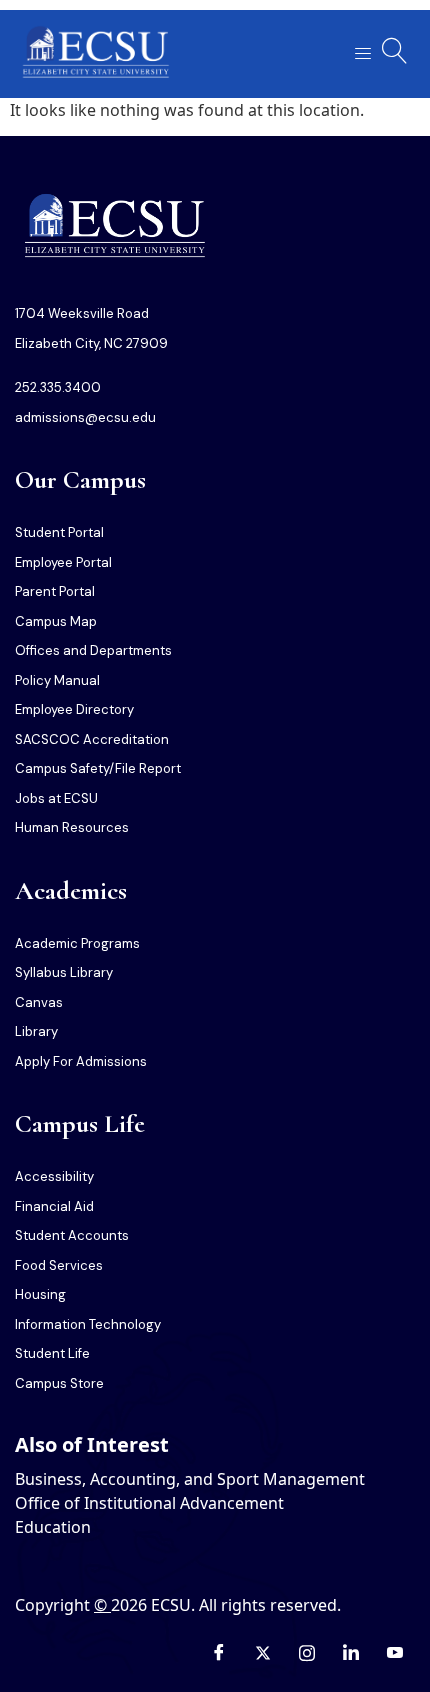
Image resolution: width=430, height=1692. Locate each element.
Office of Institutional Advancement (149, 1503)
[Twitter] (263, 1652)
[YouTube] (395, 1652)
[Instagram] (307, 1652)
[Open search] (395, 51)
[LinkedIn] (351, 1652)
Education (53, 1527)
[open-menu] (357, 54)
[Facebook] (219, 1652)
